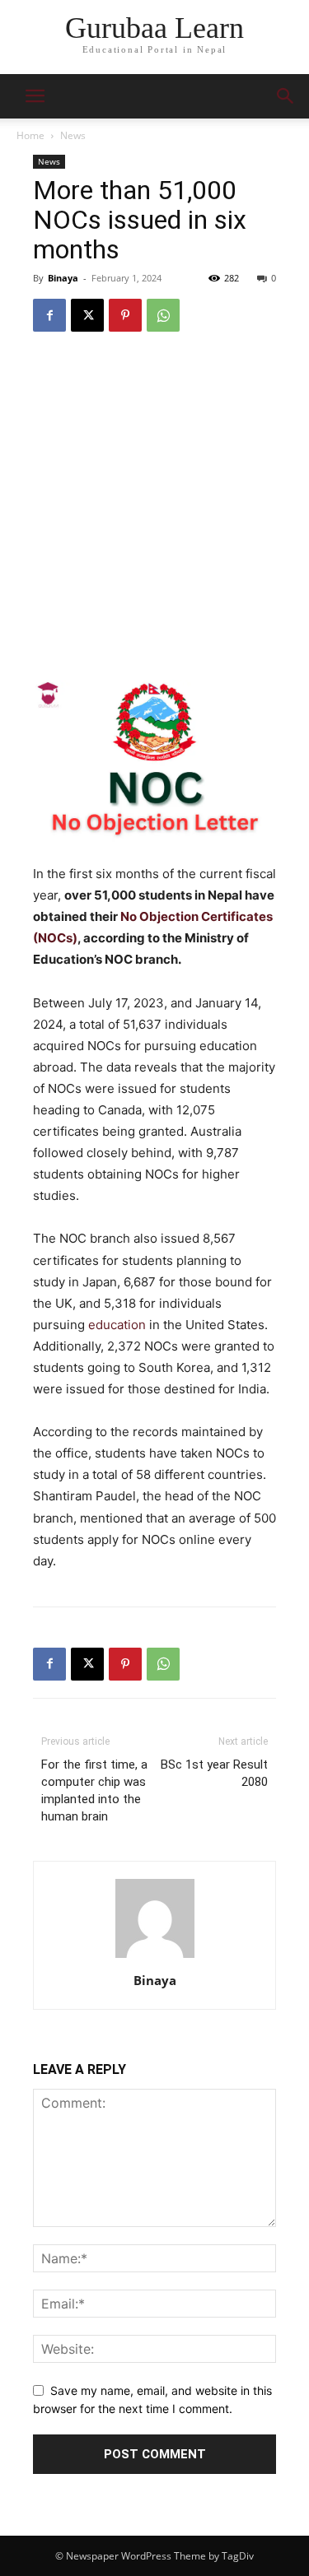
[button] (286, 96)
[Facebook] (49, 315)
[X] (87, 315)
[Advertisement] (154, 509)
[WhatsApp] (163, 315)
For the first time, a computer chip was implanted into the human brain (94, 1790)
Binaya (63, 278)
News (73, 135)
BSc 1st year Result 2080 (214, 1773)
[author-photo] (155, 1958)
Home (30, 135)
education (117, 1325)
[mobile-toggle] (35, 96)
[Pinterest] (125, 315)
